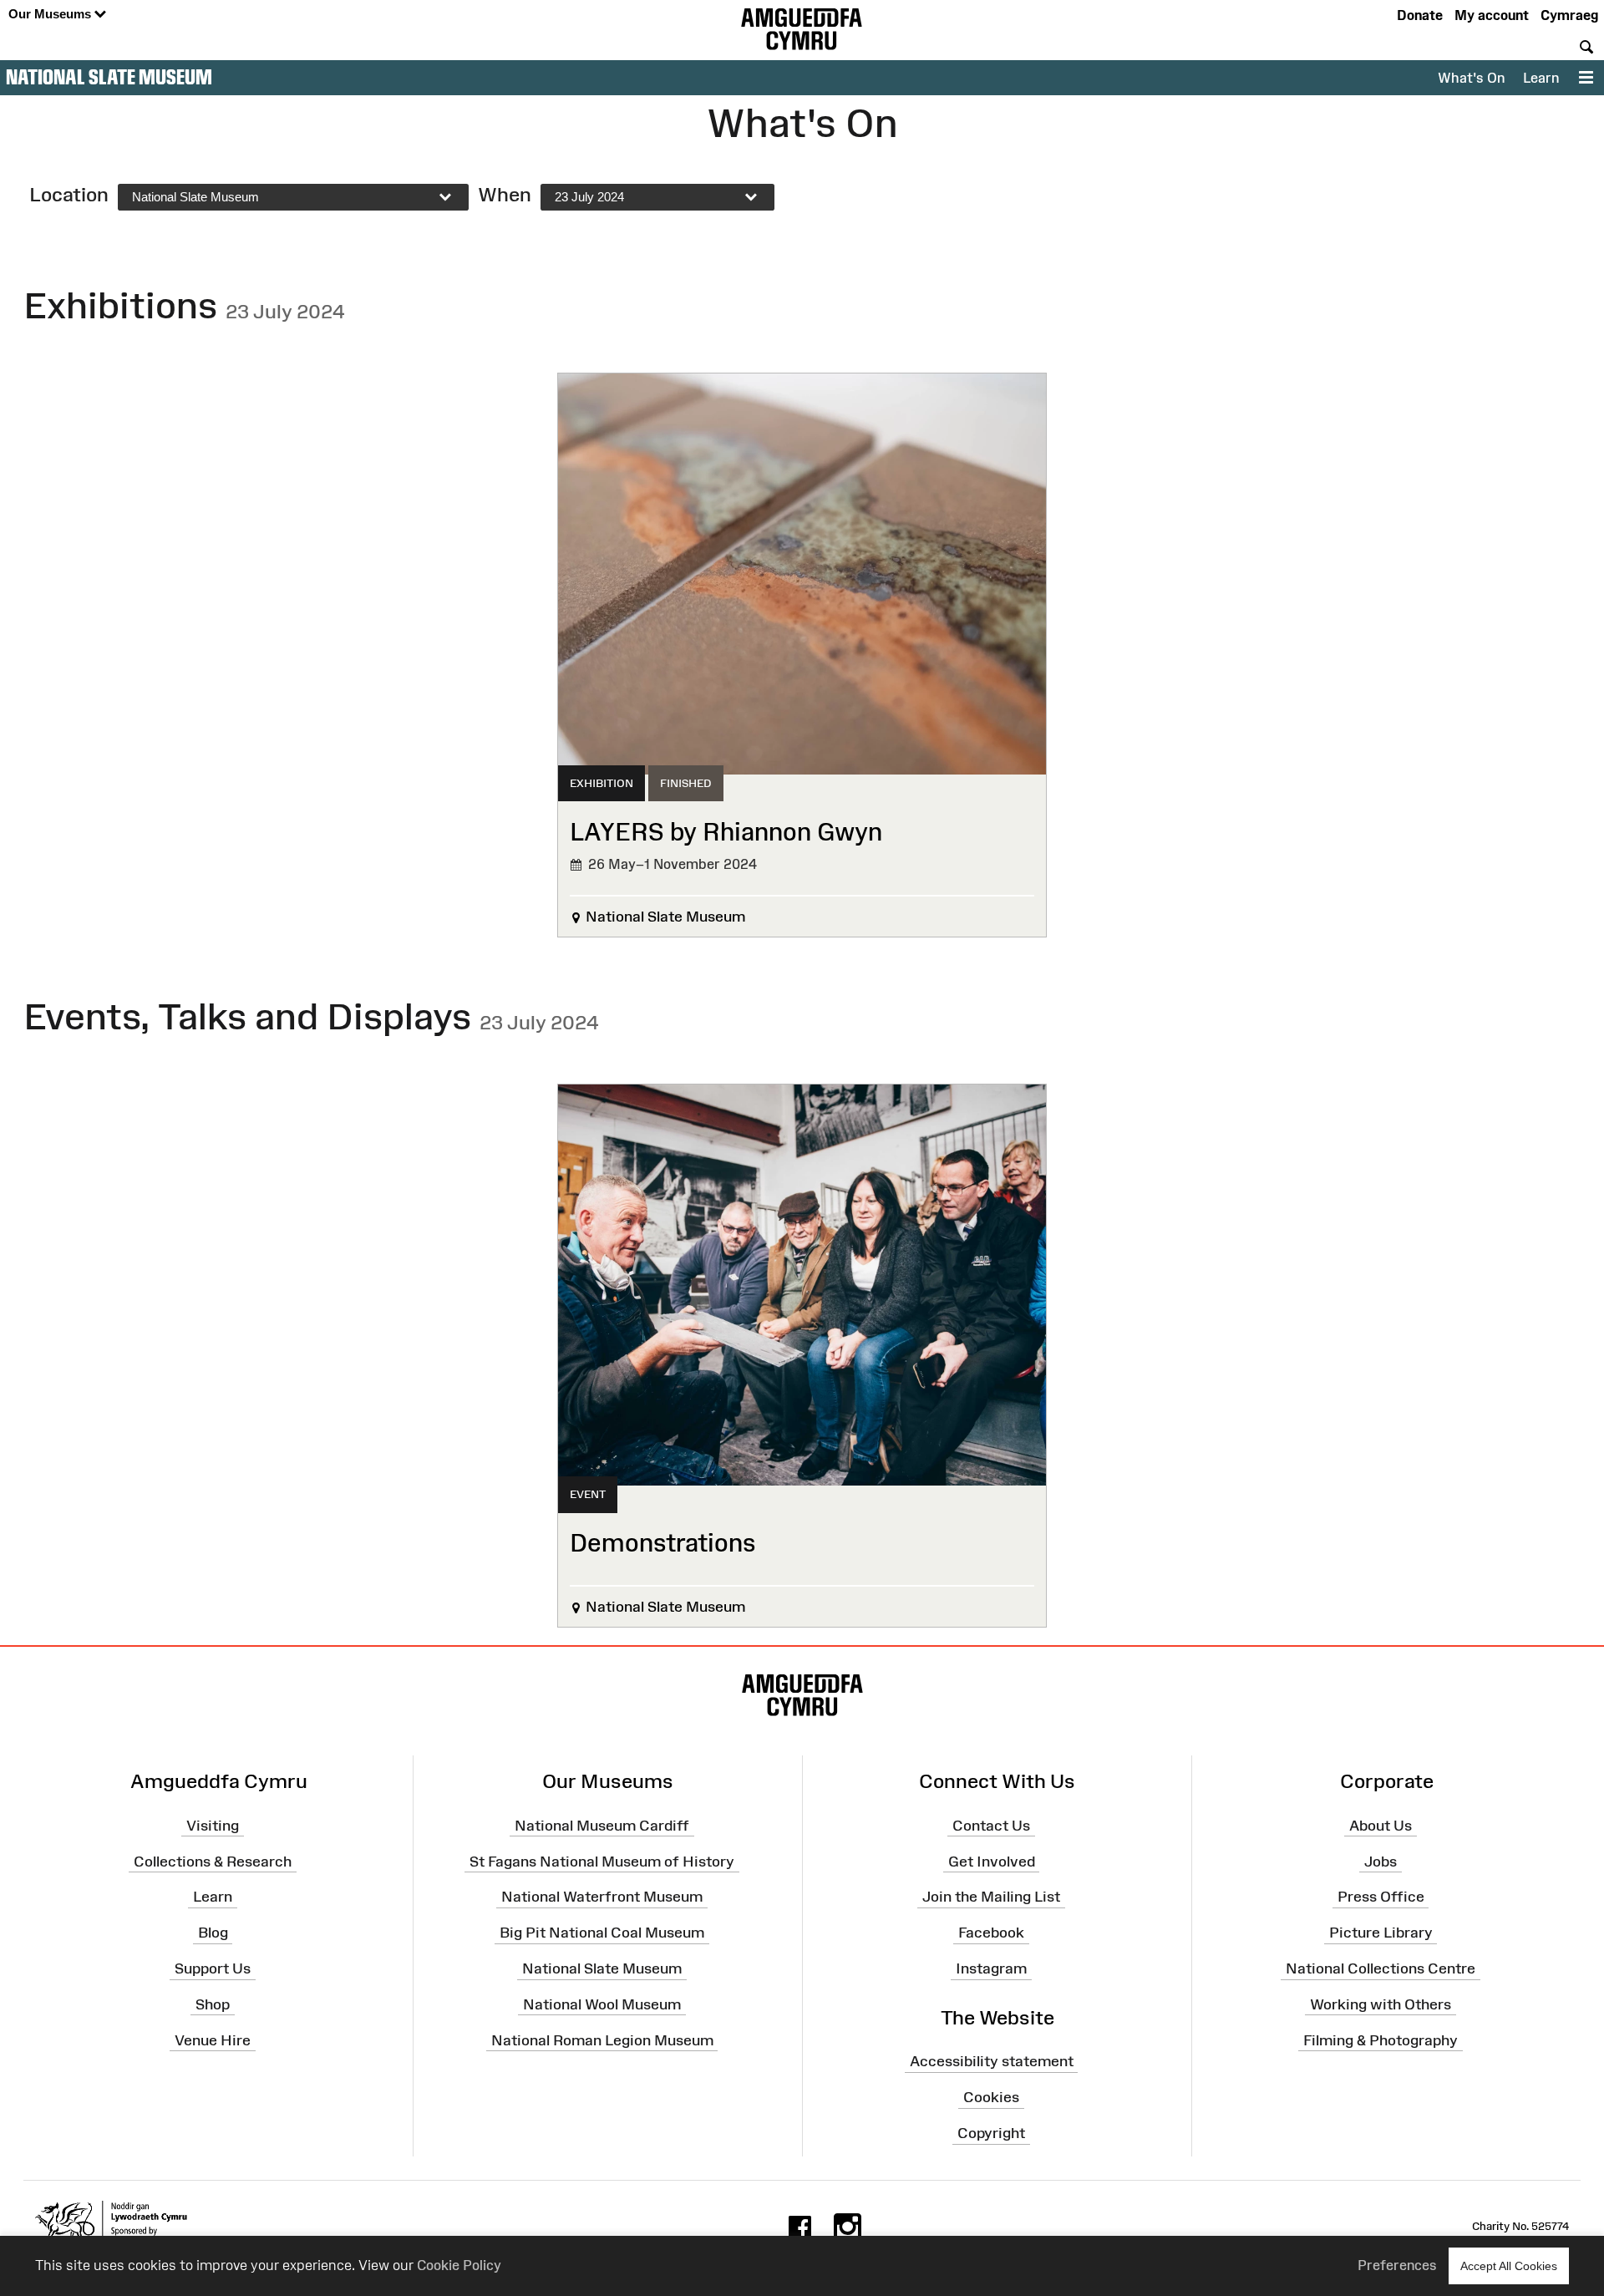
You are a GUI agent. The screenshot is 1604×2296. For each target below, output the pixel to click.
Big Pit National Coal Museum (602, 1933)
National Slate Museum (109, 77)
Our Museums (51, 14)
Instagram (991, 1968)
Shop (213, 2004)
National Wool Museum (602, 2004)
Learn (1541, 78)
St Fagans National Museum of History (602, 1861)
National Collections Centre (1381, 1968)
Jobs (1381, 1861)
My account (1492, 15)
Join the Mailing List (991, 1897)
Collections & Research (213, 1861)
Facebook (991, 1933)
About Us (1381, 1825)
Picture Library (1381, 1933)
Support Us (213, 1968)
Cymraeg (1569, 15)
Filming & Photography (1381, 2039)
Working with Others (1381, 2004)
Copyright (991, 2133)
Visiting (213, 1825)
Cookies (991, 2097)
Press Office (1381, 1897)
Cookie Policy (459, 2265)
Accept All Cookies (1509, 2266)
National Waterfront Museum (602, 1897)
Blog (213, 1933)
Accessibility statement (992, 2061)
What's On (1471, 78)
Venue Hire (213, 2039)
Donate (1420, 15)
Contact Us (991, 1825)
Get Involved (992, 1861)
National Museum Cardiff (602, 1825)
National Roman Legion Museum (602, 2039)
